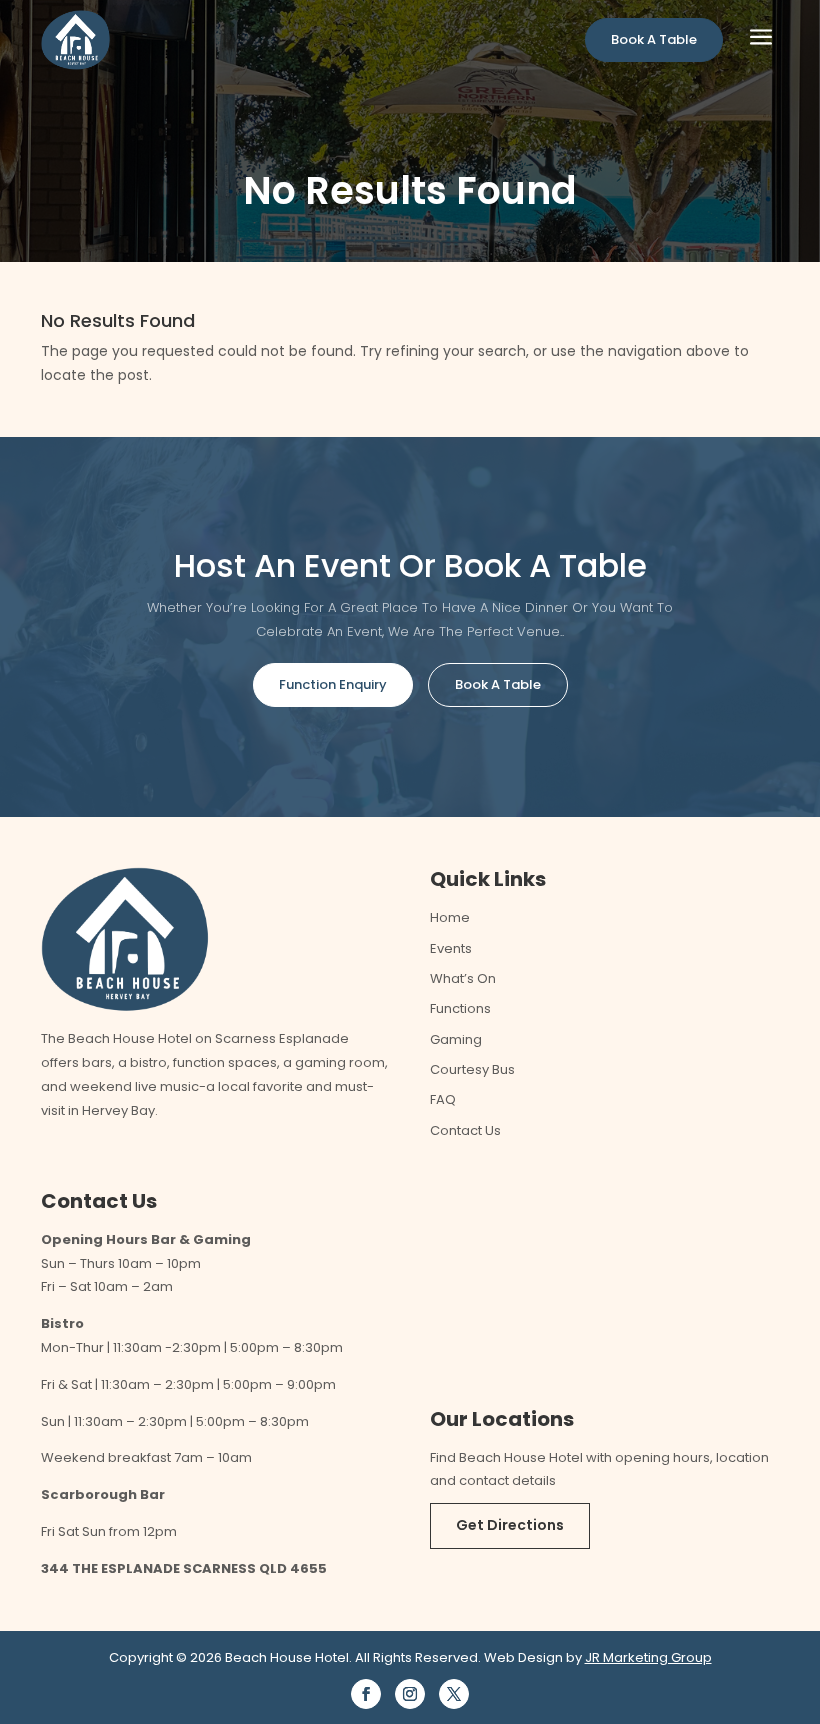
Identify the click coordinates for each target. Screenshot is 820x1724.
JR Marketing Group (648, 1657)
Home (450, 917)
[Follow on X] (454, 1694)
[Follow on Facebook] (366, 1694)
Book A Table (654, 39)
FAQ (443, 1099)
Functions (460, 1008)
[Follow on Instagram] (410, 1694)
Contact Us (465, 1130)
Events (451, 948)
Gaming (456, 1039)
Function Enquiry (333, 684)
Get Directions (510, 1525)
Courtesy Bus (472, 1069)
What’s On (463, 978)
